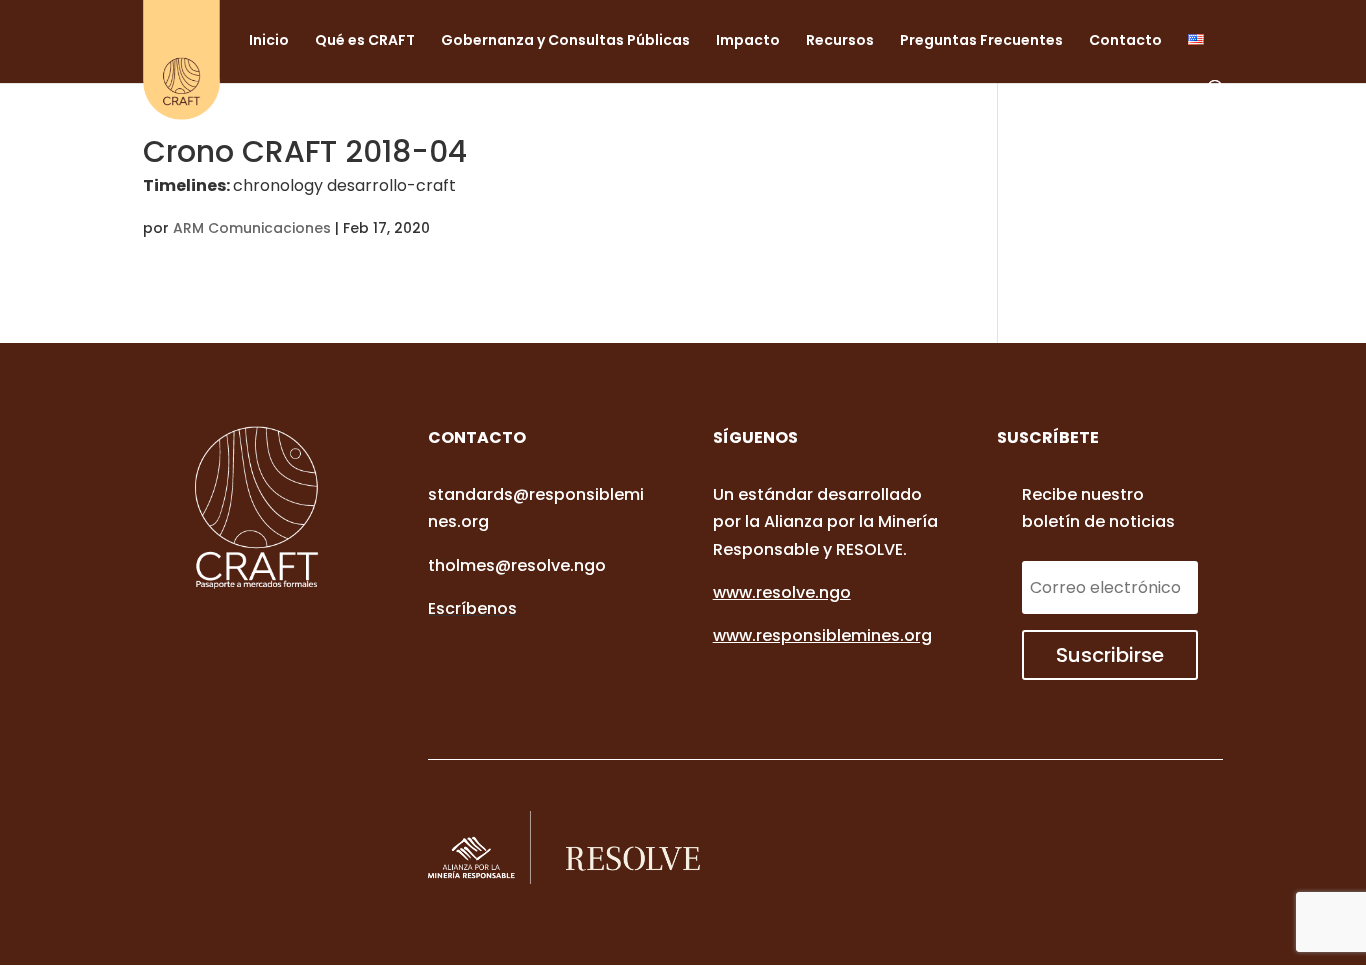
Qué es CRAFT (365, 41)
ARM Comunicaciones (252, 228)
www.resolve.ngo (782, 592)
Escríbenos (472, 608)
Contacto (1125, 41)
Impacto (748, 41)
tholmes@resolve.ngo (517, 565)
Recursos (840, 41)
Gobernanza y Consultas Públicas (565, 41)
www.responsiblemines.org (822, 635)
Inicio (269, 41)
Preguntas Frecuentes (981, 41)
